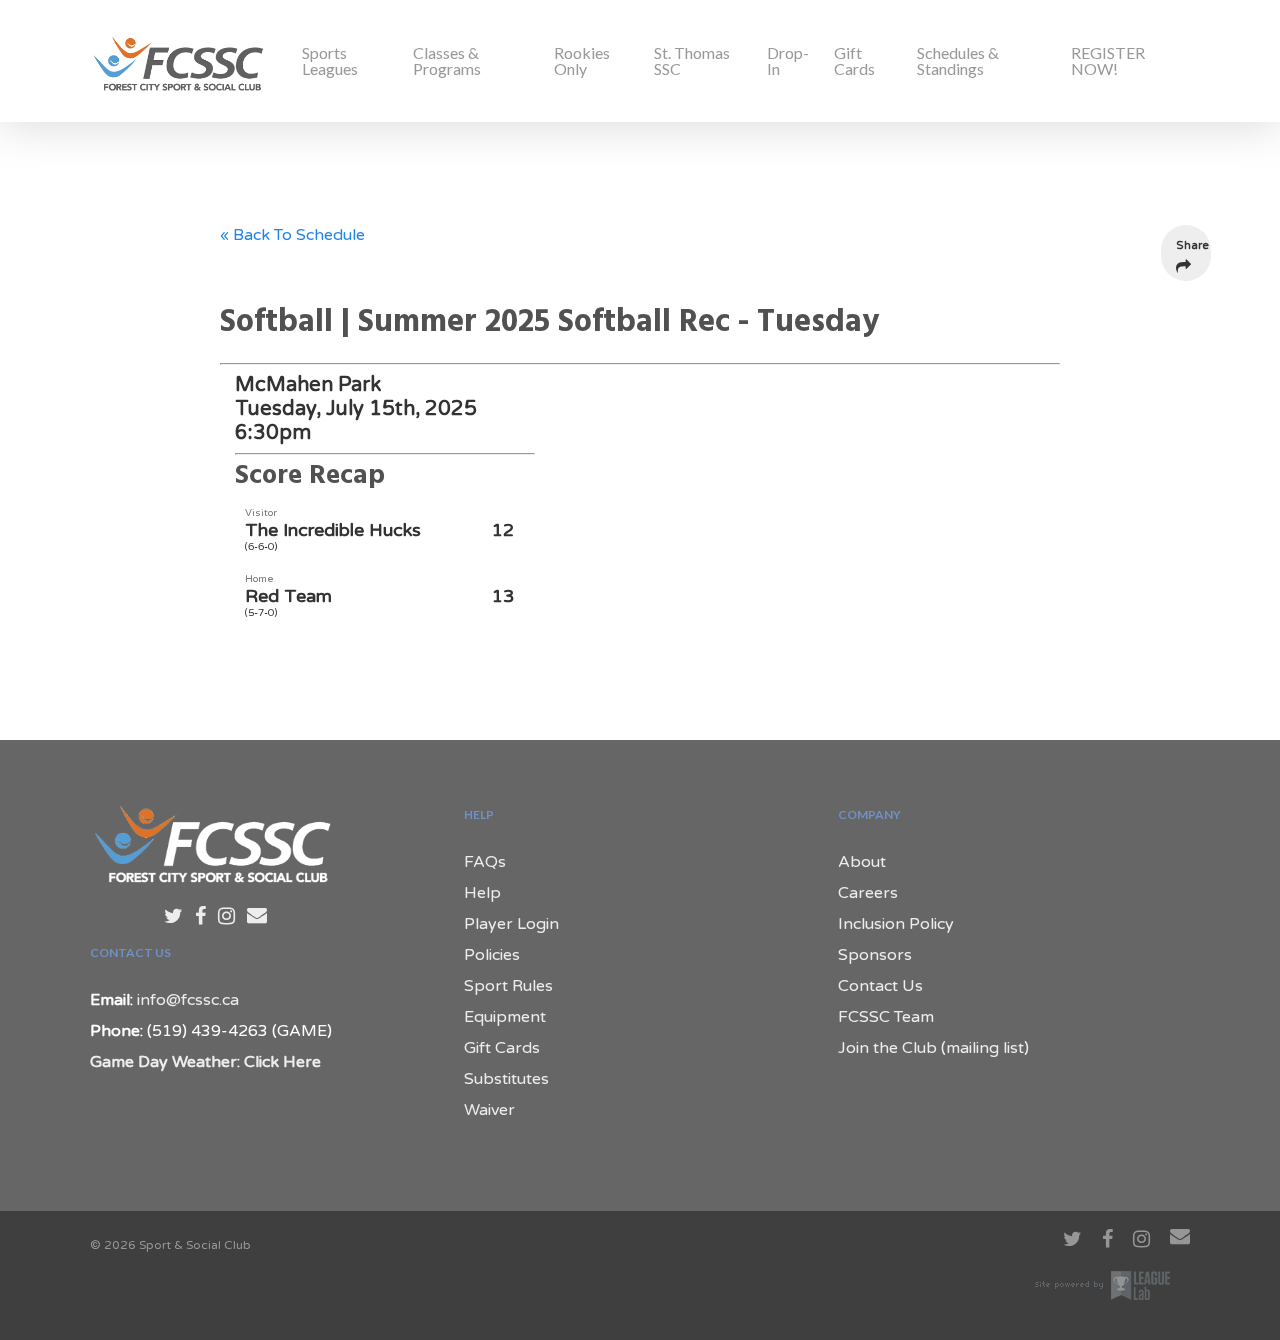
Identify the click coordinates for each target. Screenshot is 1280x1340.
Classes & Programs (447, 61)
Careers (868, 893)
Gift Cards (854, 61)
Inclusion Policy (896, 924)
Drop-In (788, 61)
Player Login (511, 924)
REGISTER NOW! (1108, 61)
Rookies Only (582, 61)
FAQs (485, 862)
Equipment (505, 1017)
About (862, 862)
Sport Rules (508, 986)
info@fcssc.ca (188, 1000)
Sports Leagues (330, 61)
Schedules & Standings (958, 61)
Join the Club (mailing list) (933, 1048)
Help (482, 893)
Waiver (489, 1110)
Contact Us (880, 986)
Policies (492, 955)
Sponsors (875, 955)
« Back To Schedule (292, 235)
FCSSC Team (886, 1017)
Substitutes (506, 1079)
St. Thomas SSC (692, 61)
